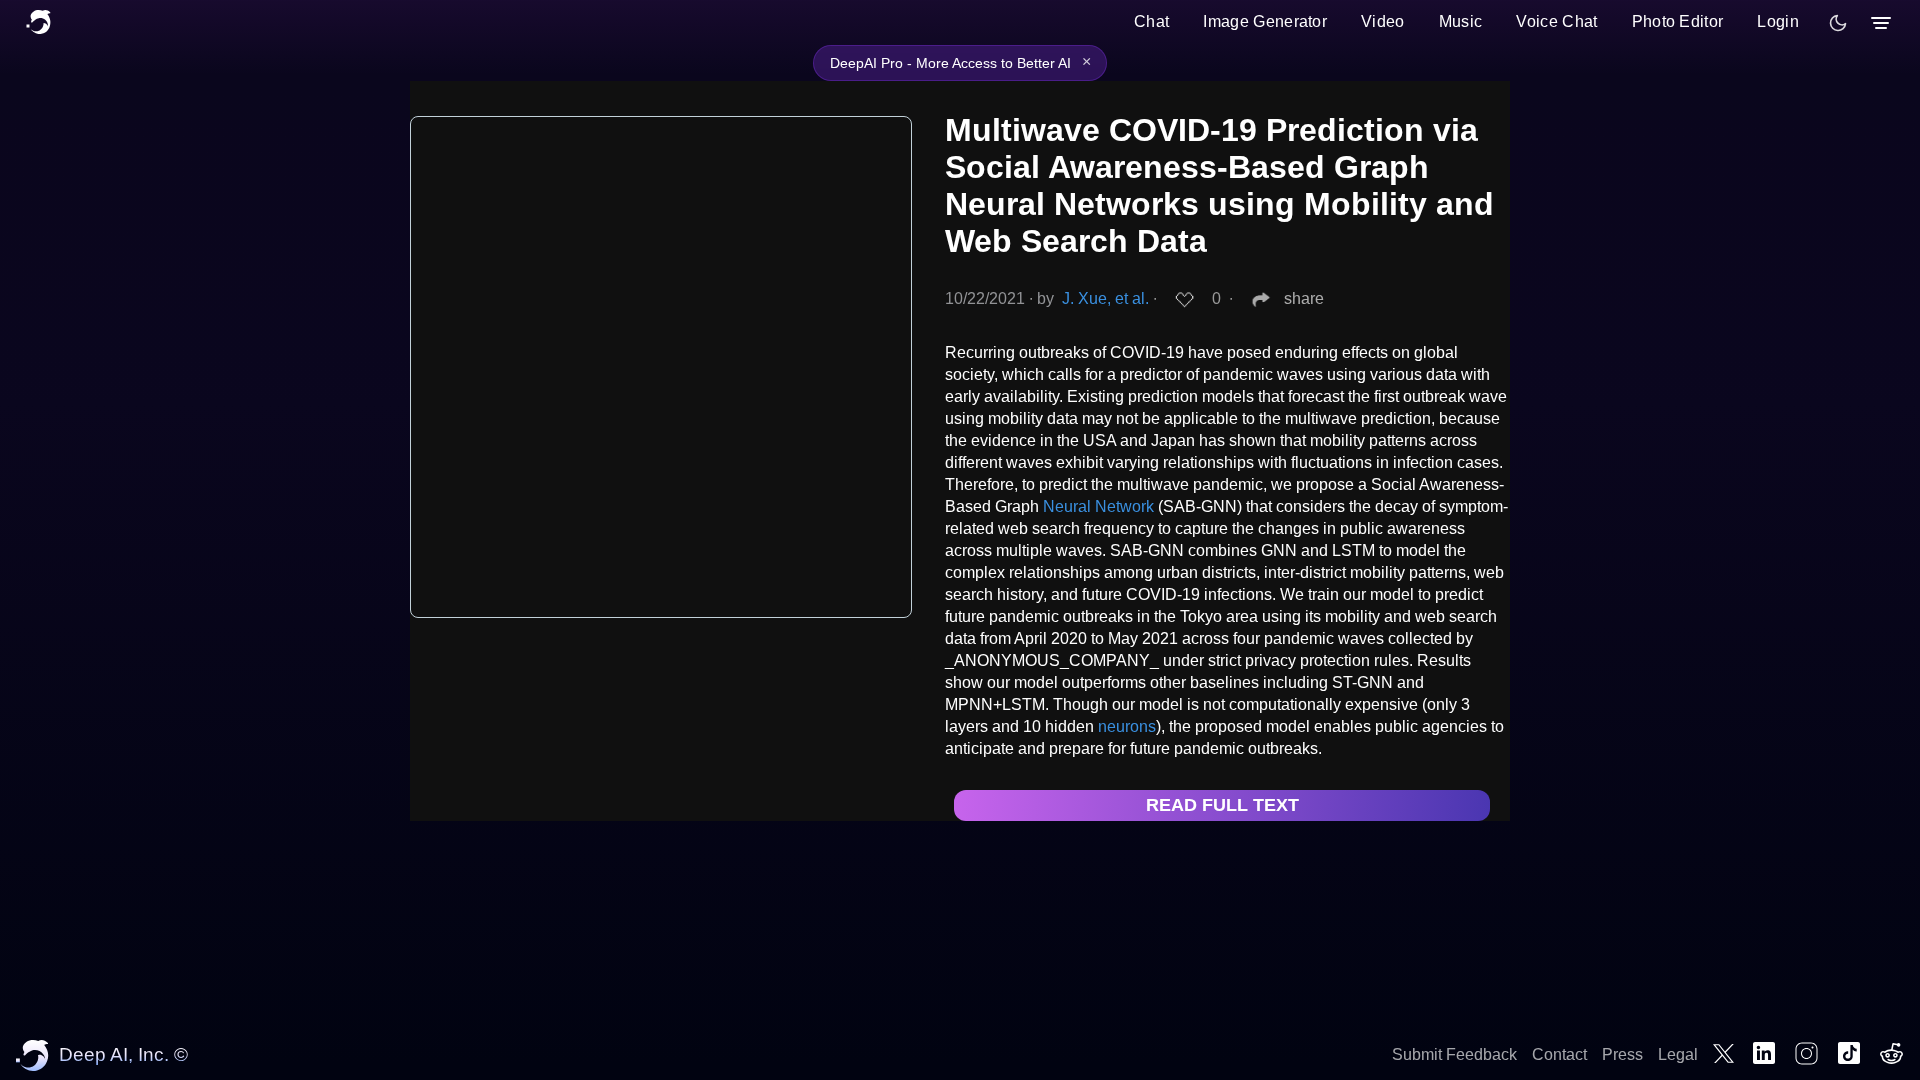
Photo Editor (1678, 21)
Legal (1678, 1054)
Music (1461, 21)
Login (1778, 21)
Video (1383, 21)
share (1304, 298)
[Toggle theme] (1838, 23)
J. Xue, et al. (1105, 298)
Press (1622, 1054)
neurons (1127, 726)
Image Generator (1265, 21)
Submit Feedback (1454, 1054)
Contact (1559, 1054)
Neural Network (1098, 506)
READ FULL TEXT (1222, 805)
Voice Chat (1556, 21)
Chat (1151, 21)
